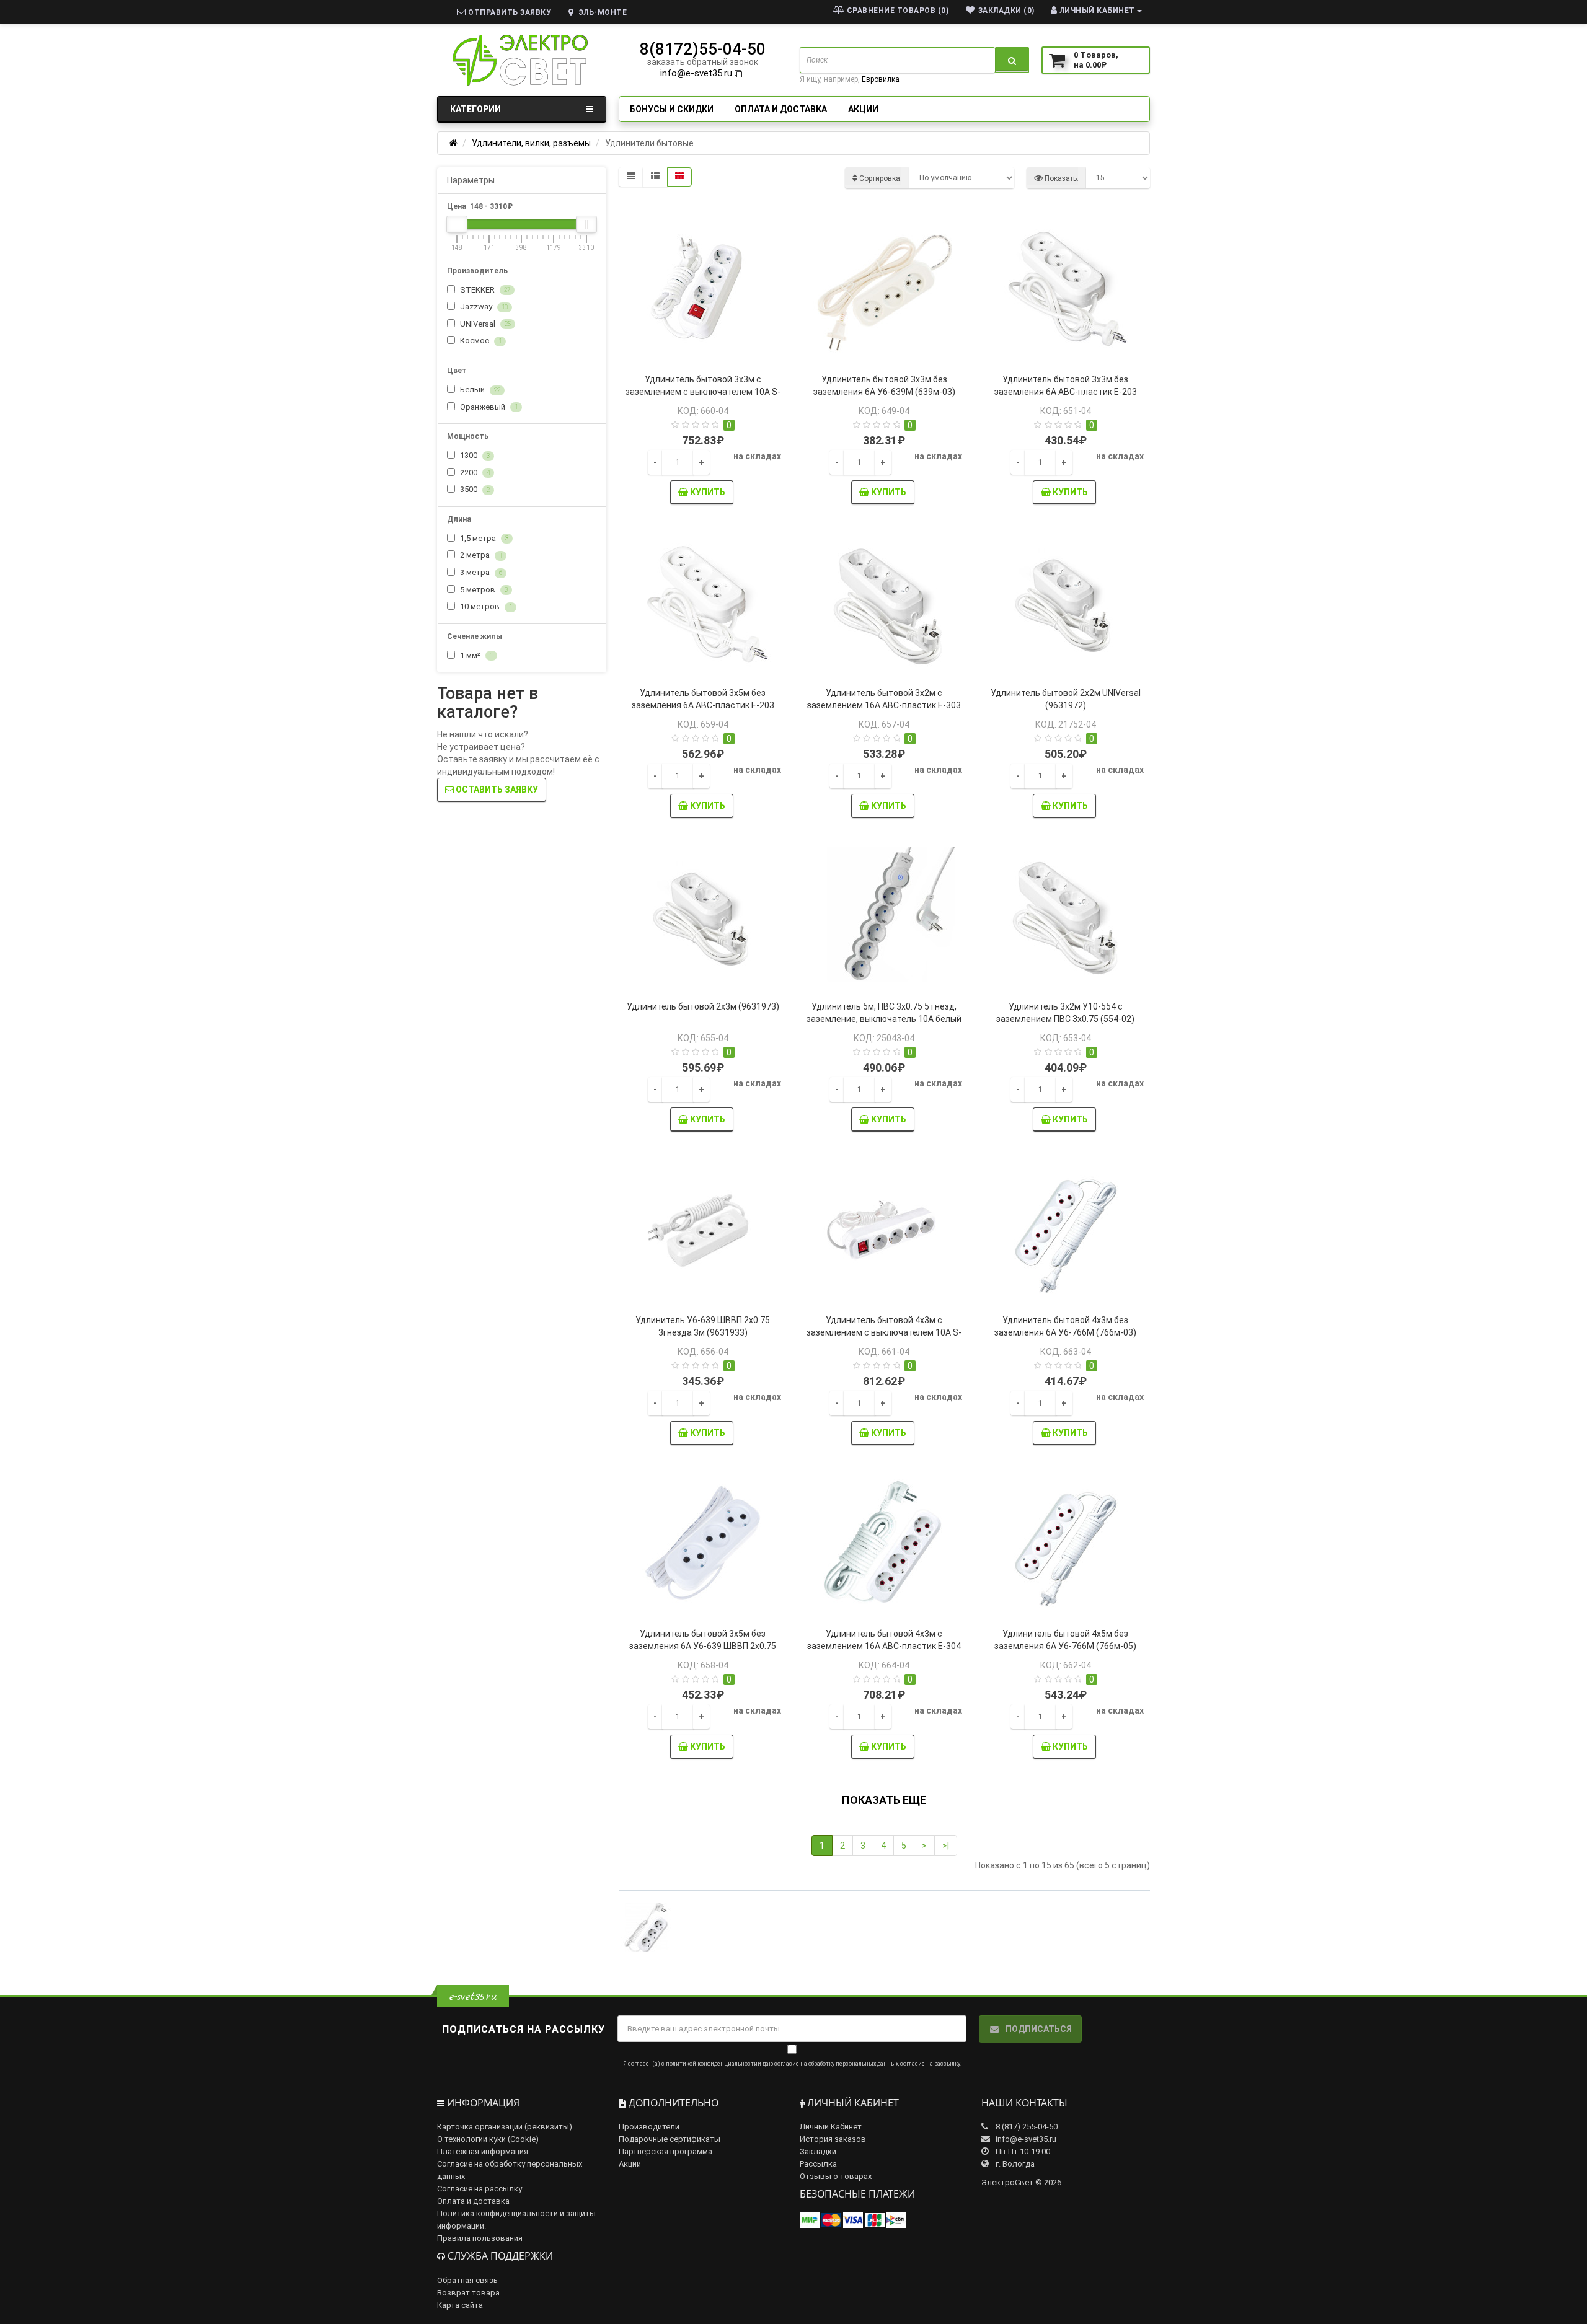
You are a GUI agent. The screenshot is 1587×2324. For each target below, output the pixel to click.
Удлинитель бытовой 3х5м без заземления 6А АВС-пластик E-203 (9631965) (703, 705)
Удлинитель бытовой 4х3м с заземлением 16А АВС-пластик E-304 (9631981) (884, 1646)
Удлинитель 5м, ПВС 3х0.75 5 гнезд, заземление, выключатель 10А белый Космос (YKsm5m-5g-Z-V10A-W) (884, 1019)
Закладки (818, 2151)
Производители (649, 2127)
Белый (479, 390)
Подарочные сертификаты (670, 2139)
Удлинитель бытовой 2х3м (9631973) (703, 1006)
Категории (475, 109)
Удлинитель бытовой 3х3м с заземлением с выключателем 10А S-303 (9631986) (703, 392)
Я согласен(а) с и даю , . (792, 2064)
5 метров (483, 590)
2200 (474, 473)
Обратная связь (467, 2280)
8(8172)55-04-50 (703, 49)
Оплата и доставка (781, 109)
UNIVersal (484, 324)
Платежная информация (483, 2151)
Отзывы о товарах (836, 2176)
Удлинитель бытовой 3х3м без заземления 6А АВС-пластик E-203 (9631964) (1066, 392)
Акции (863, 109)
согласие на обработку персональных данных (836, 2064)
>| (946, 1846)
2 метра (480, 555)
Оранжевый (488, 407)
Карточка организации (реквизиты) (505, 2127)
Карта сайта (460, 2305)
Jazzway (483, 306)
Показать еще (884, 1800)
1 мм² (475, 655)
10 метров (485, 606)
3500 (474, 489)
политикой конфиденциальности (712, 2064)
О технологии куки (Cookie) (488, 2139)
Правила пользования (480, 2238)
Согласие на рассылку (480, 2189)
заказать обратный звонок (703, 62)
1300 (474, 455)
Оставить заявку (496, 790)
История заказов (833, 2139)
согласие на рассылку (930, 2064)
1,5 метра (483, 538)
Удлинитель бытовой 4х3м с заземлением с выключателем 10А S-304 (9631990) (884, 1332)
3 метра (480, 572)
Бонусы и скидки (672, 109)
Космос (480, 341)
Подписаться (1038, 2029)
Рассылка (818, 2164)
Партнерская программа (665, 2151)
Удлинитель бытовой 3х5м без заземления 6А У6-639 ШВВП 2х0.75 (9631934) (703, 1646)
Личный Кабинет (831, 2127)
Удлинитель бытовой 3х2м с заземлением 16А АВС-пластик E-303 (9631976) (884, 705)
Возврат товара (468, 2293)
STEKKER (484, 290)
